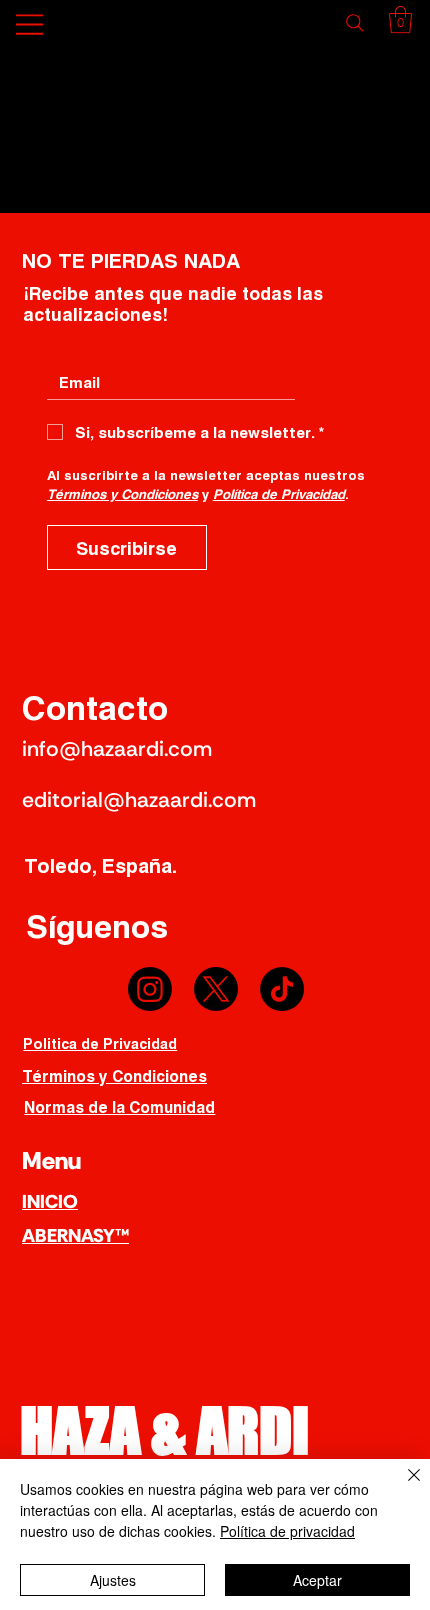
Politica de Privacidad (100, 1043)
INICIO (50, 1201)
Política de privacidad (287, 1531)
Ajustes (113, 1580)
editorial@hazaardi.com (139, 800)
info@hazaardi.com (117, 749)
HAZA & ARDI (164, 1430)
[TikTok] (282, 989)
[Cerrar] (402, 1487)
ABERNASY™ (75, 1235)
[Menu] (31, 24)
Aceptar (317, 1580)
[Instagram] (150, 989)
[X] (216, 989)
